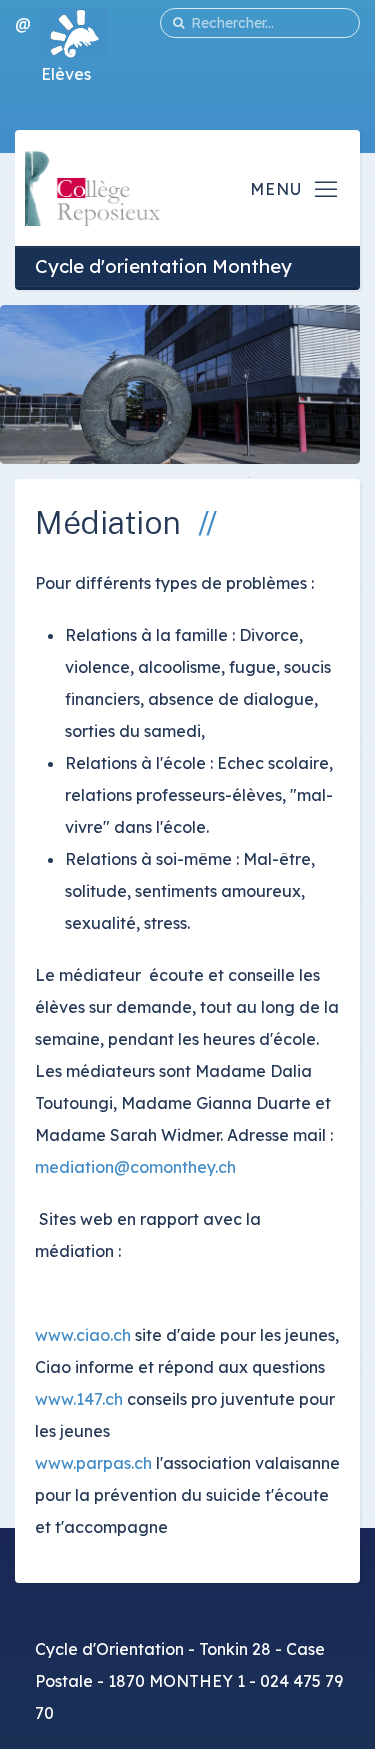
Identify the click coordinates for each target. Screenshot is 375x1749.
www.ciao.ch (83, 1335)
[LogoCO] (93, 186)
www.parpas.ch (93, 1463)
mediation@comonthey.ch (135, 1167)
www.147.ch (79, 1399)
